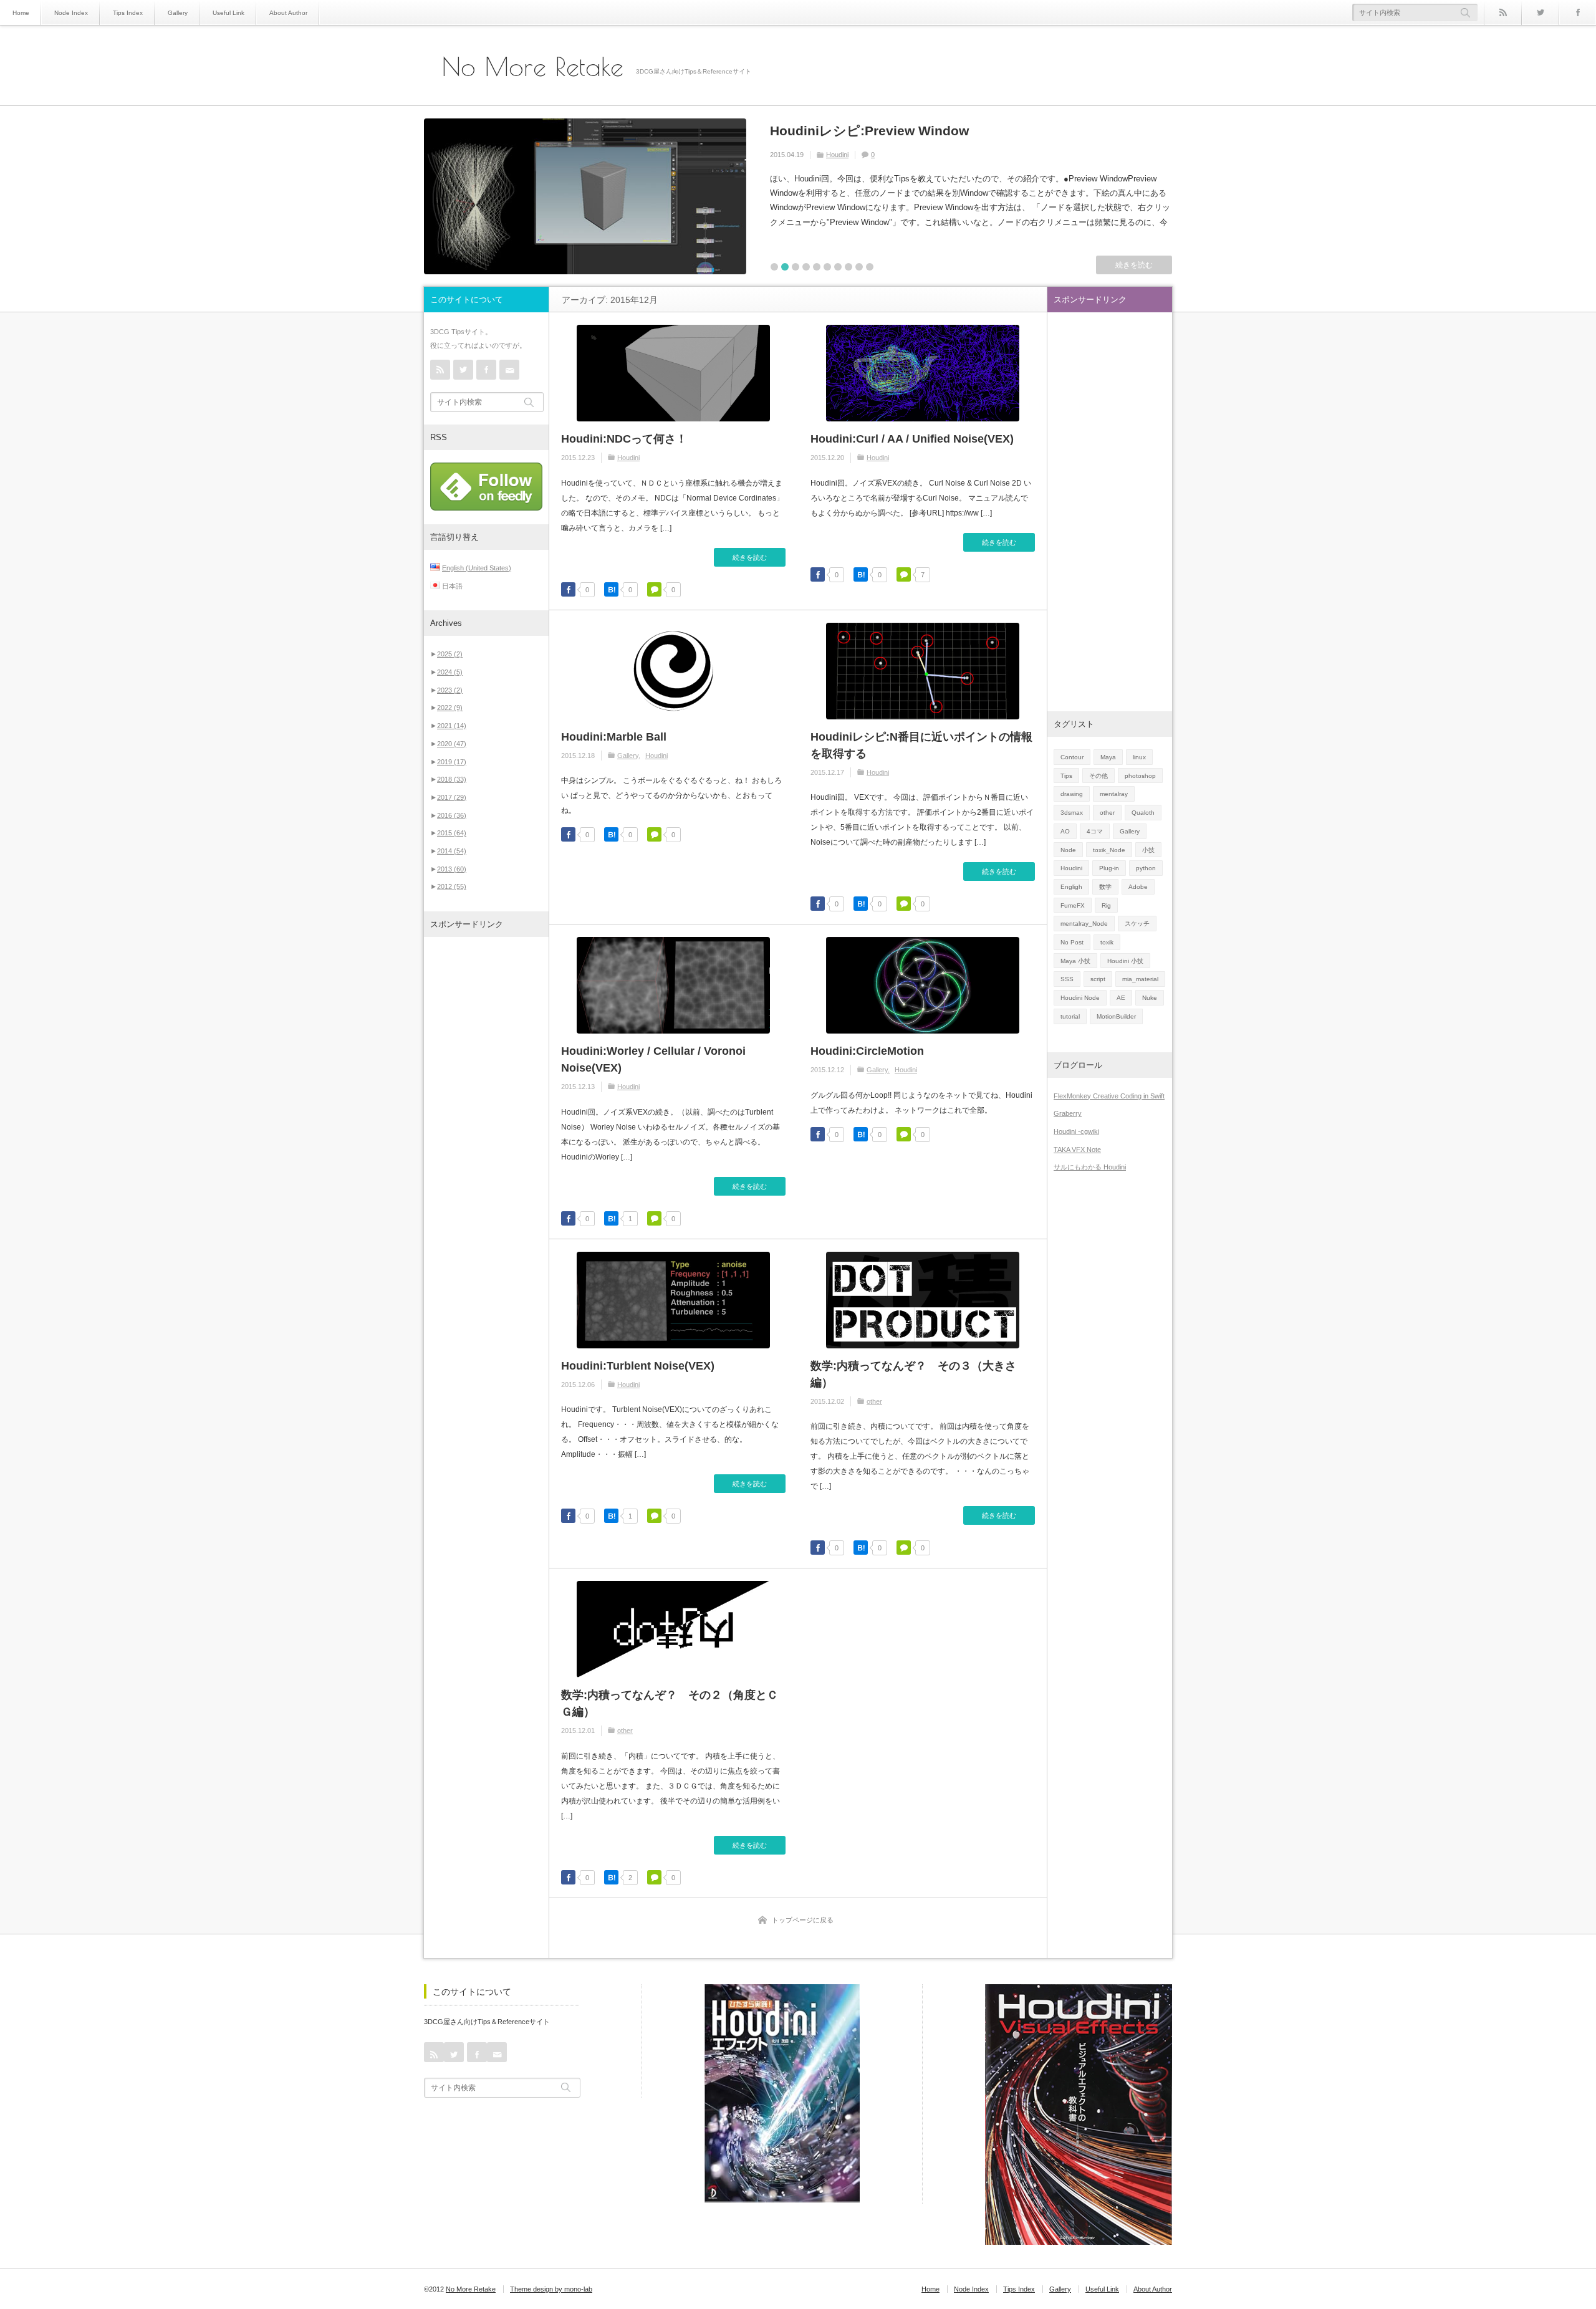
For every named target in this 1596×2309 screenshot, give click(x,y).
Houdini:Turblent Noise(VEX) (638, 1366)
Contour (1072, 757)
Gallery (178, 13)
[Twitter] (1540, 12)
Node (1068, 850)
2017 (452, 797)
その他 (1098, 776)
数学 (1105, 887)
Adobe (1138, 887)
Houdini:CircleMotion (867, 1051)
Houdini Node (1080, 998)
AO (1065, 831)
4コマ (1095, 831)
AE (1121, 998)
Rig (1106, 905)
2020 (452, 744)
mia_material (1140, 979)
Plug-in (1109, 868)
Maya (834, 155)
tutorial (1070, 1016)
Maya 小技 (1075, 961)
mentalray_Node (1084, 924)
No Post (856, 155)
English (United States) (477, 568)
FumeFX (1073, 905)
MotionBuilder (1116, 1016)
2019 (452, 762)
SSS (1067, 979)
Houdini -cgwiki (1076, 1131)
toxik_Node (1109, 850)
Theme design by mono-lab (551, 2289)
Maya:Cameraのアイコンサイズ (868, 131)
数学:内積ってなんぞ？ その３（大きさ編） (913, 1374)
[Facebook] (1577, 12)
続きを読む (1134, 265)
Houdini (628, 458)
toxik (1107, 942)
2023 (450, 690)
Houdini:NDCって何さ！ (624, 439)
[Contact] (509, 370)
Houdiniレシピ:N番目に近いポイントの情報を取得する (921, 745)
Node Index (71, 13)
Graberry (1068, 1113)
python (1146, 868)
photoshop (1140, 776)
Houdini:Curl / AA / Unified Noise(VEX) (912, 439)
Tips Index (128, 13)
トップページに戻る (803, 1920)
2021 (452, 726)
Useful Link (228, 13)
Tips (1066, 776)
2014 (452, 851)
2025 (450, 654)
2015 (452, 833)
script (1098, 979)
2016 (452, 815)
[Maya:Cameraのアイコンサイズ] (585, 196)
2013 (452, 869)
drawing (1072, 794)
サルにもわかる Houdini (1090, 1167)
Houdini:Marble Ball (614, 737)
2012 (452, 886)
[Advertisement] (486, 1136)
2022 (450, 708)
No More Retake (533, 67)
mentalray (1114, 794)
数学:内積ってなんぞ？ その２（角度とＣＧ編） (670, 1703)
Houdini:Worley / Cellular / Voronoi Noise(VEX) (653, 1059)
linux (1139, 757)
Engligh (1071, 887)
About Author (288, 13)
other (874, 1401)
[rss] (1502, 12)
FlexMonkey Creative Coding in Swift (1109, 1096)
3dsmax (1072, 813)
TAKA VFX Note (1077, 1150)
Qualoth (1143, 813)
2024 (450, 672)
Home (21, 13)
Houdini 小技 (1125, 961)
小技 (1148, 850)
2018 (452, 779)
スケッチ (1137, 924)
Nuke (1150, 998)
